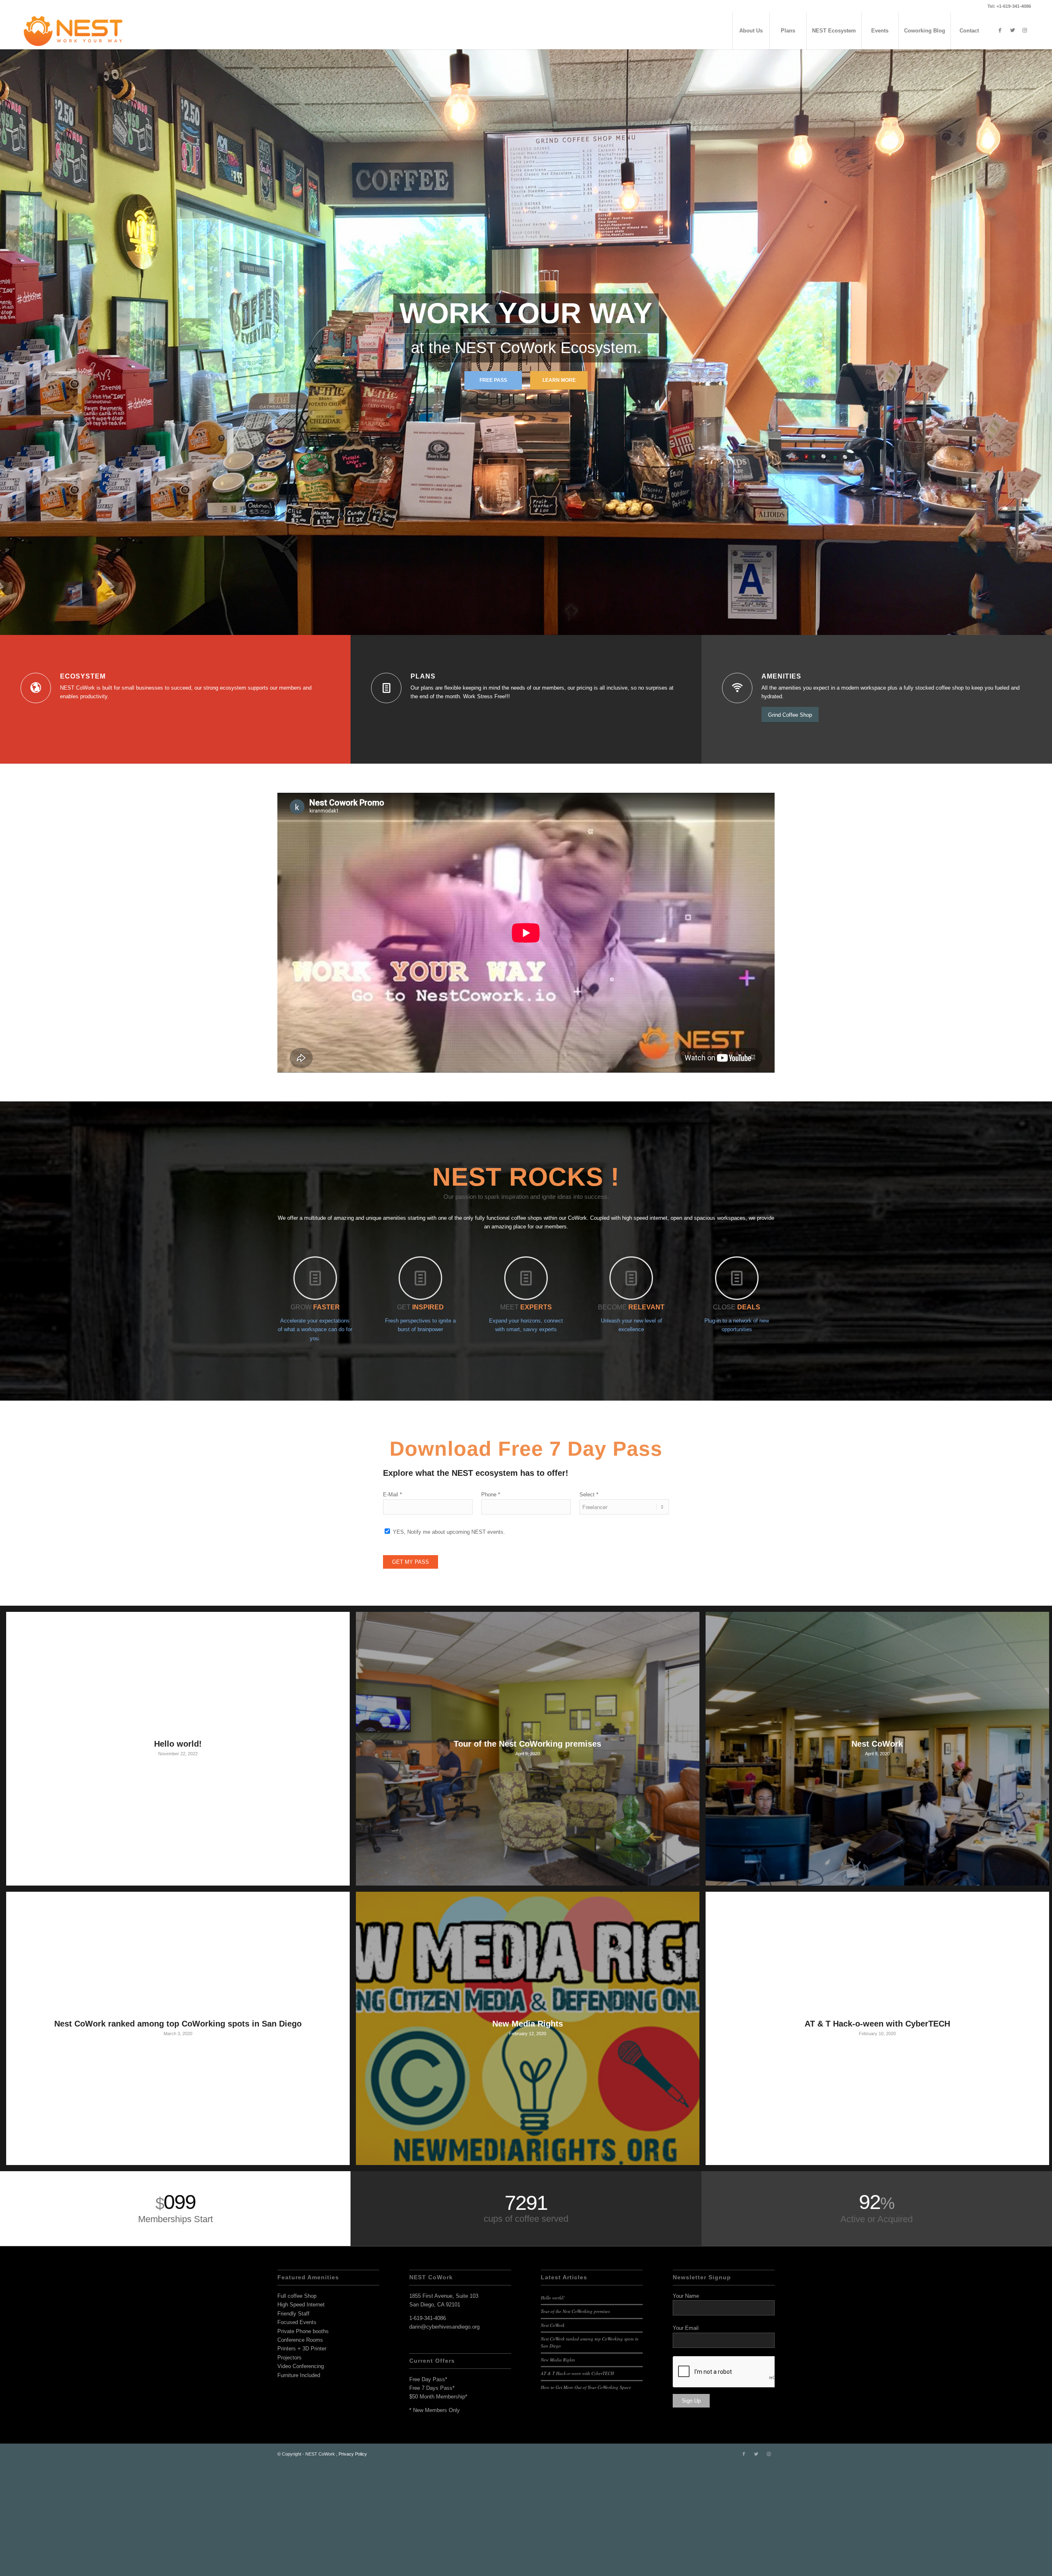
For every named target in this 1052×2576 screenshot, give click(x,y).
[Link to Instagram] (1025, 30)
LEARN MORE (559, 435)
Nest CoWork (553, 2436)
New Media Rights (558, 2470)
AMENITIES (781, 787)
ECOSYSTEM (83, 787)
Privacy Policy (353, 2564)
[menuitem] (751, 31)
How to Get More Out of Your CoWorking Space (586, 2498)
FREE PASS (493, 435)
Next (1045, 389)
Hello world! (553, 2408)
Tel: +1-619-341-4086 (1009, 6)
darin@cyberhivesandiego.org (444, 2437)
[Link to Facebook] (1000, 30)
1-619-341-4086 (428, 2429)
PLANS (423, 787)
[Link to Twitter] (1013, 30)
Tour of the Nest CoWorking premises (575, 2422)
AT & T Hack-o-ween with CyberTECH (577, 2484)
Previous (7, 389)
